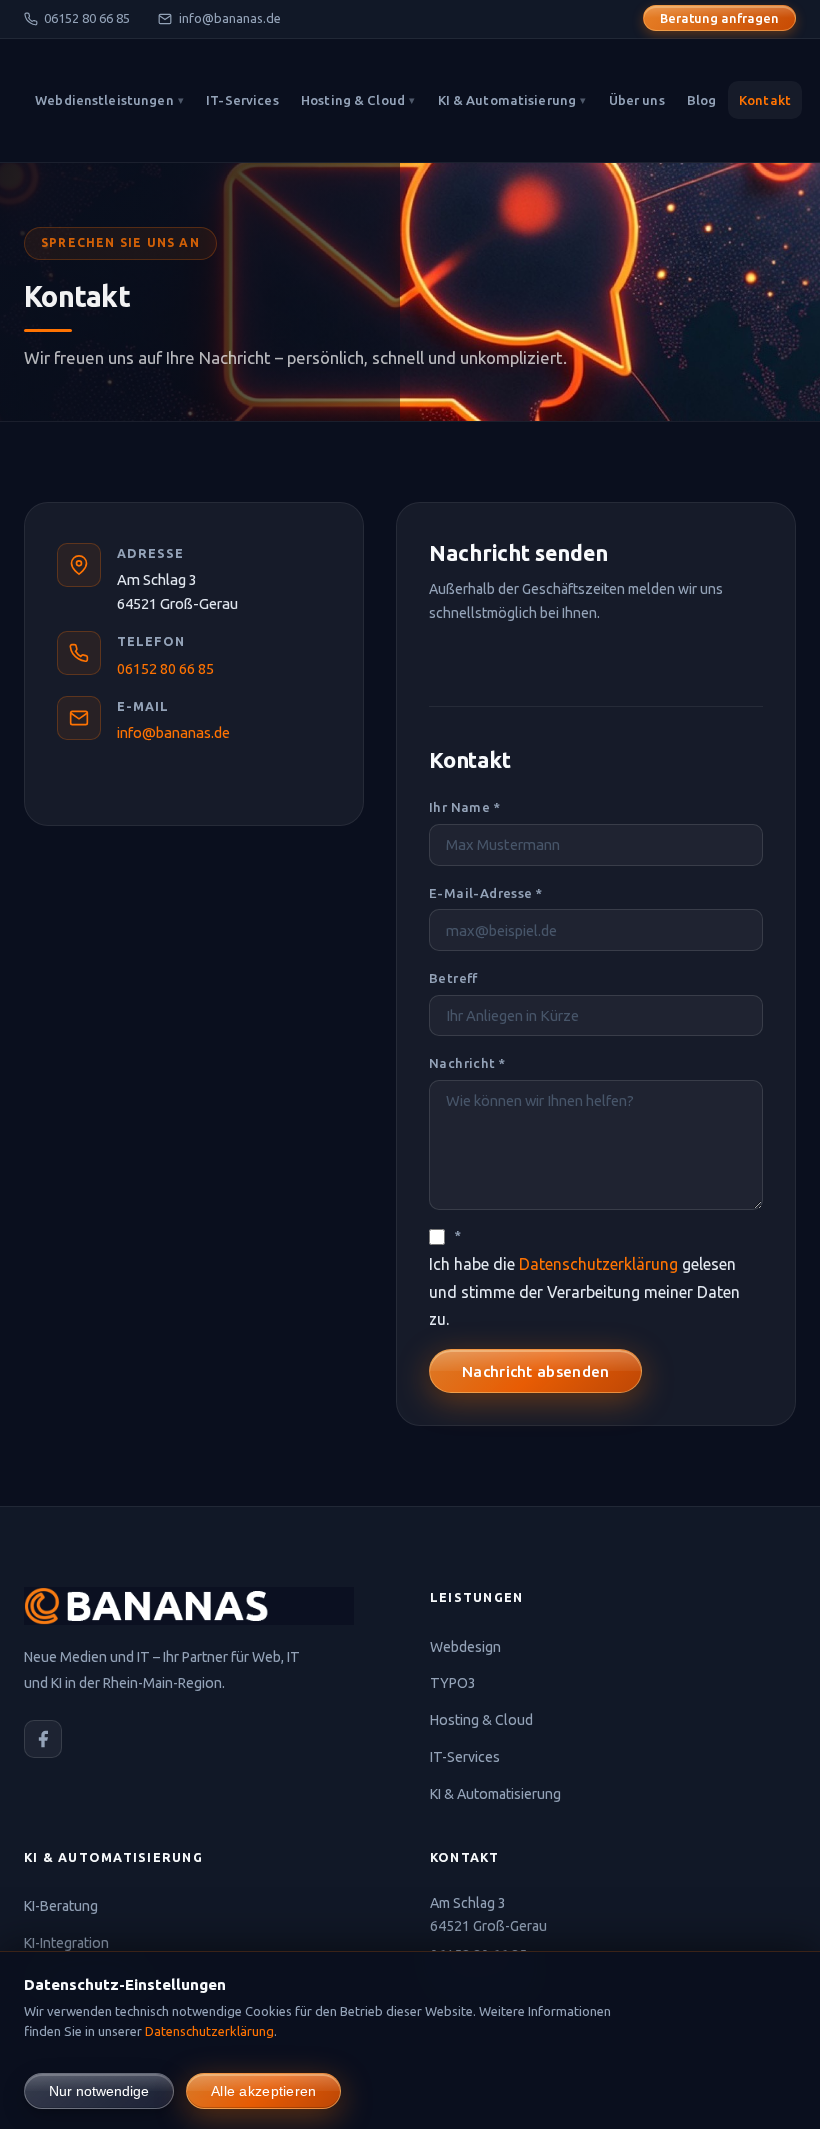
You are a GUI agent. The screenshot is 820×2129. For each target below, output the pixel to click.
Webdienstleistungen (109, 100)
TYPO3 (453, 1683)
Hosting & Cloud (358, 100)
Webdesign (465, 1647)
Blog (702, 100)
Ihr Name (464, 807)
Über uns (637, 100)
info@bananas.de (229, 18)
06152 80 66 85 (87, 18)
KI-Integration (66, 1943)
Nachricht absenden (535, 1371)
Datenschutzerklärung (598, 1264)
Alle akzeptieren (263, 2091)
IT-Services (242, 100)
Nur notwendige (99, 2091)
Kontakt (765, 100)
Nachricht (467, 1063)
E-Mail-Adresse (485, 893)
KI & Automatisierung (512, 100)
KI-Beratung (61, 1906)
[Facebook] (43, 1739)
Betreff (453, 978)
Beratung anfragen (719, 18)
